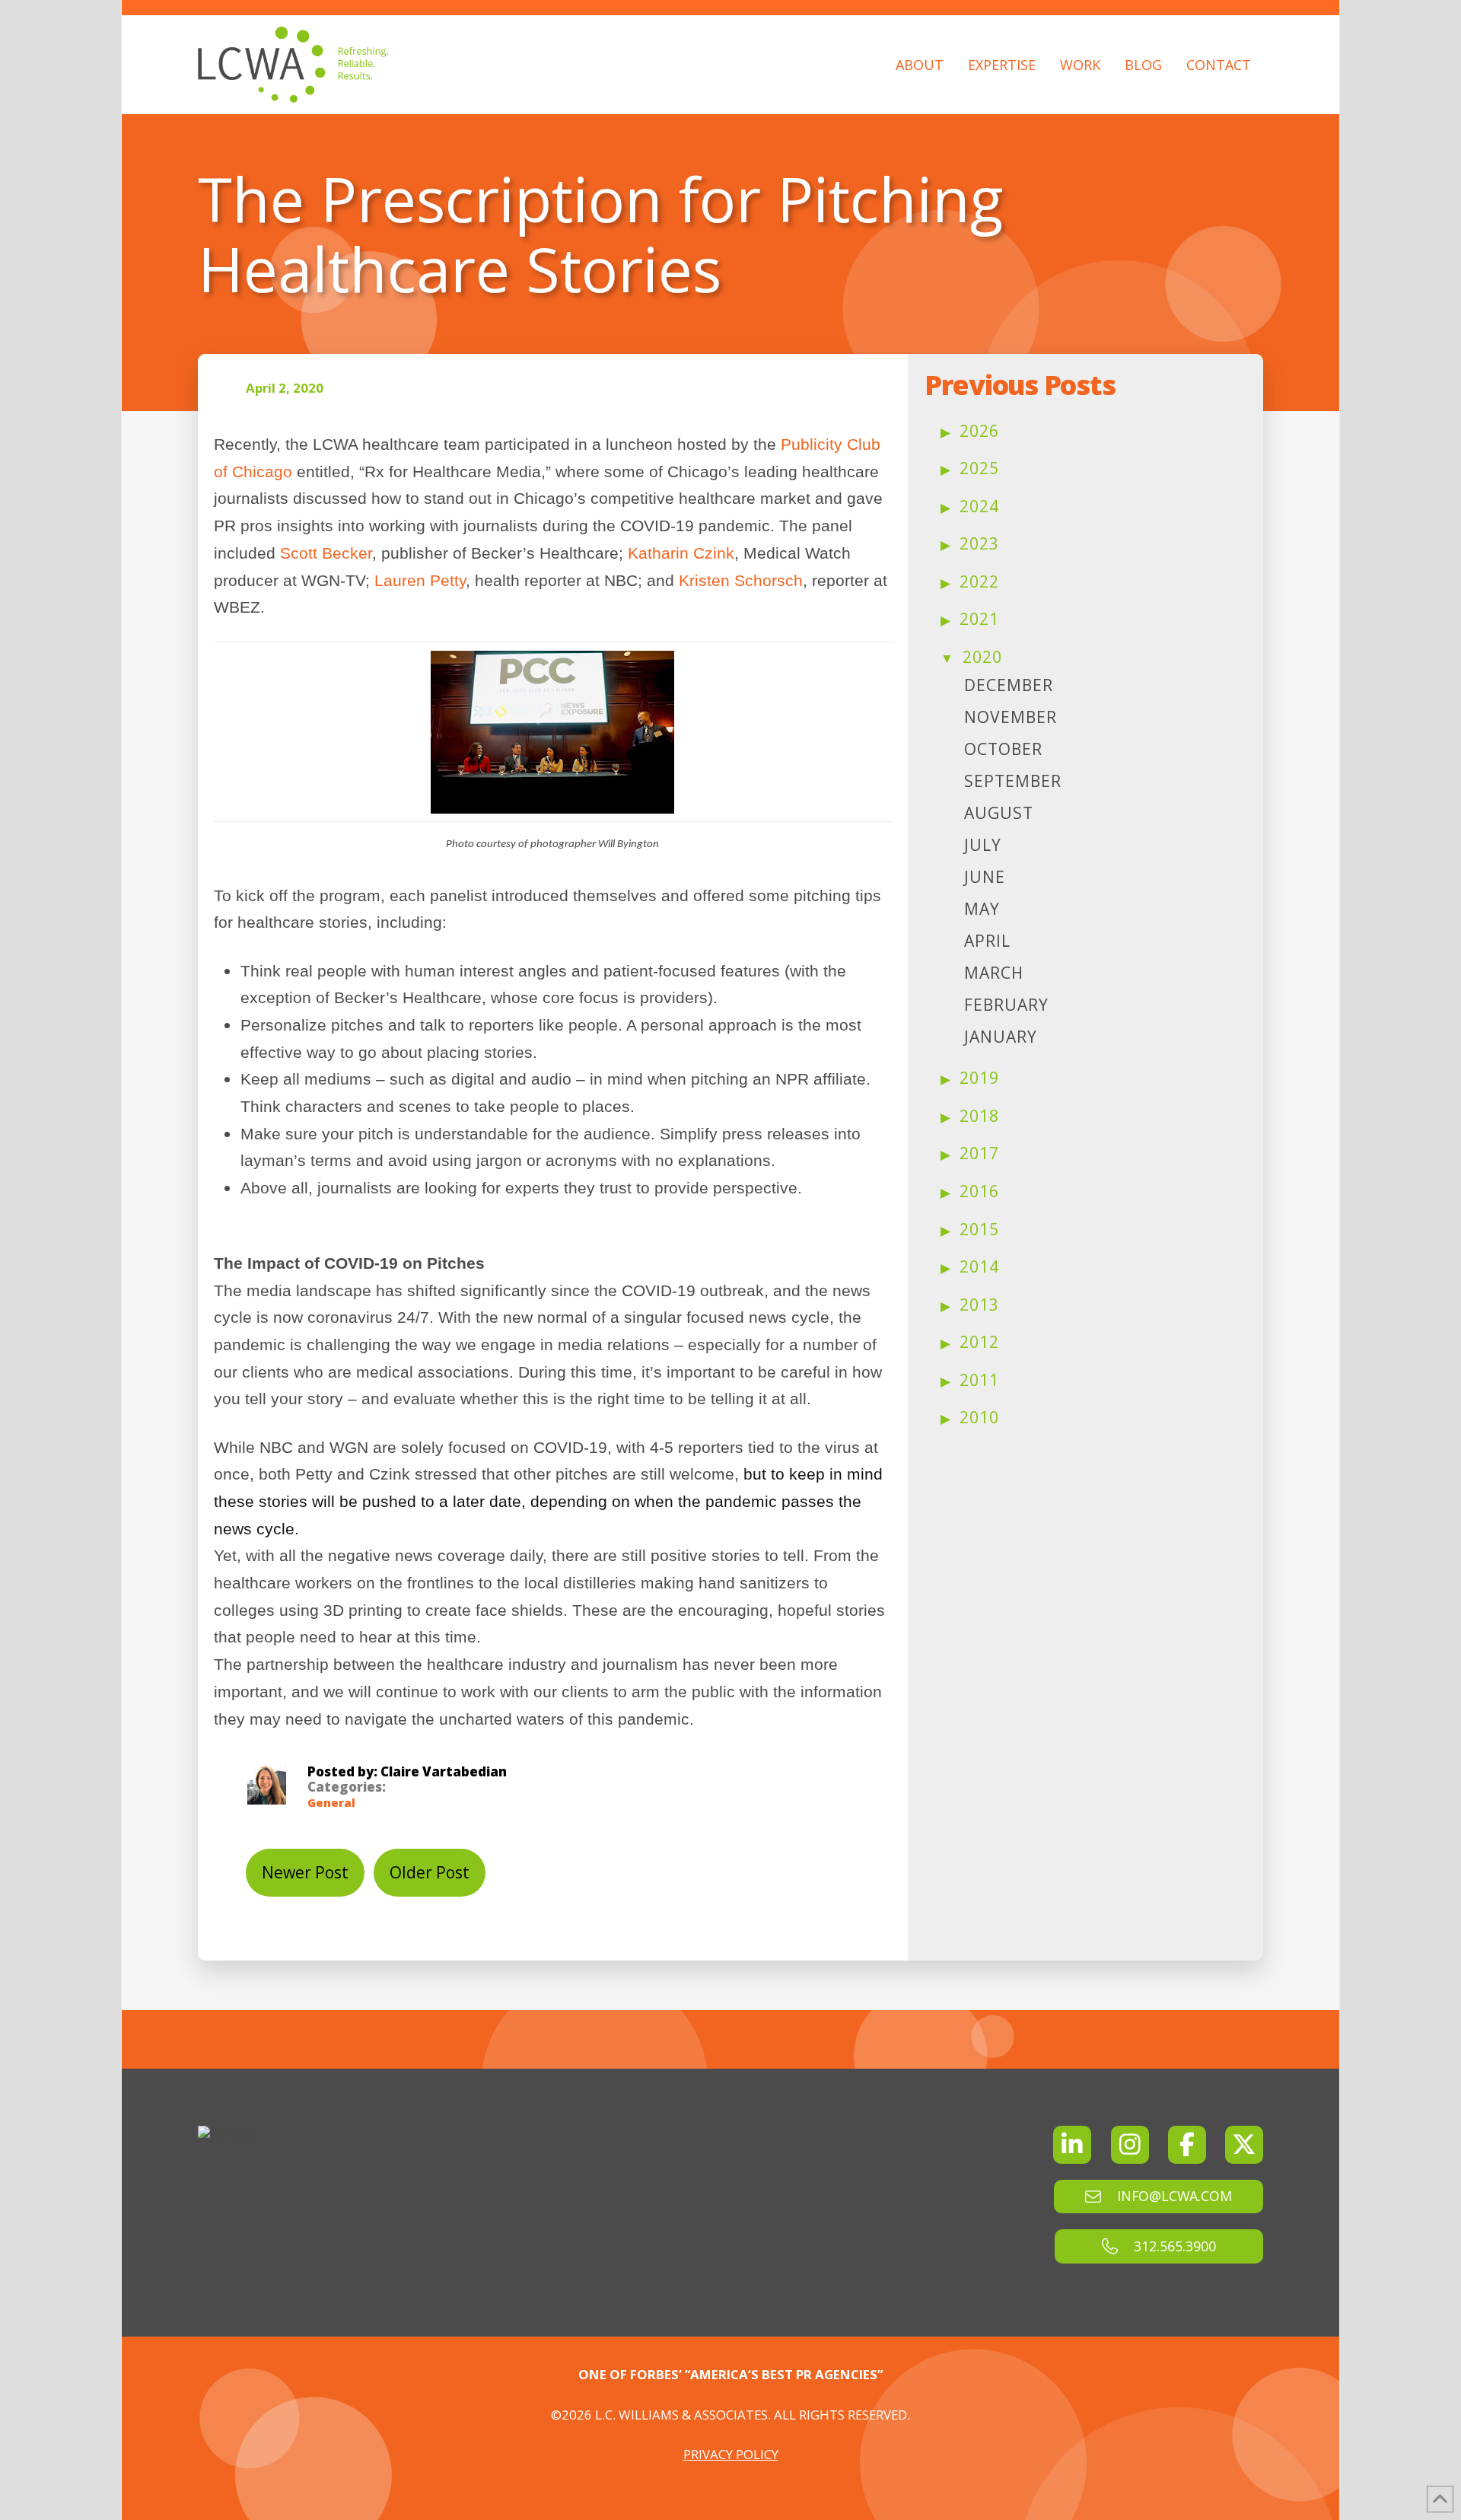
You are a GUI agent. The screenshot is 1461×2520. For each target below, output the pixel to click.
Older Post (430, 1872)
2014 (979, 1266)
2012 (979, 1342)
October (1003, 749)
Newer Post (305, 1872)
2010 (979, 1417)
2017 (979, 1153)
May (982, 909)
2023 (979, 543)
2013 (979, 1305)
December (1009, 685)
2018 (979, 1116)
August (999, 813)
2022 (979, 581)
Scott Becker (326, 553)
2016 (979, 1191)
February (1006, 1005)
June (985, 877)
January (1001, 1037)
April (987, 941)
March (994, 973)
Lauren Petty (420, 580)
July (983, 845)
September (1013, 781)
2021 (979, 619)
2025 (979, 468)
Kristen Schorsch (741, 580)
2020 (982, 657)
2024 (979, 506)
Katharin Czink (681, 553)
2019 (979, 1078)
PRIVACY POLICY (731, 2454)
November (1011, 717)
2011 (979, 1380)
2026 (979, 431)
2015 (979, 1229)
